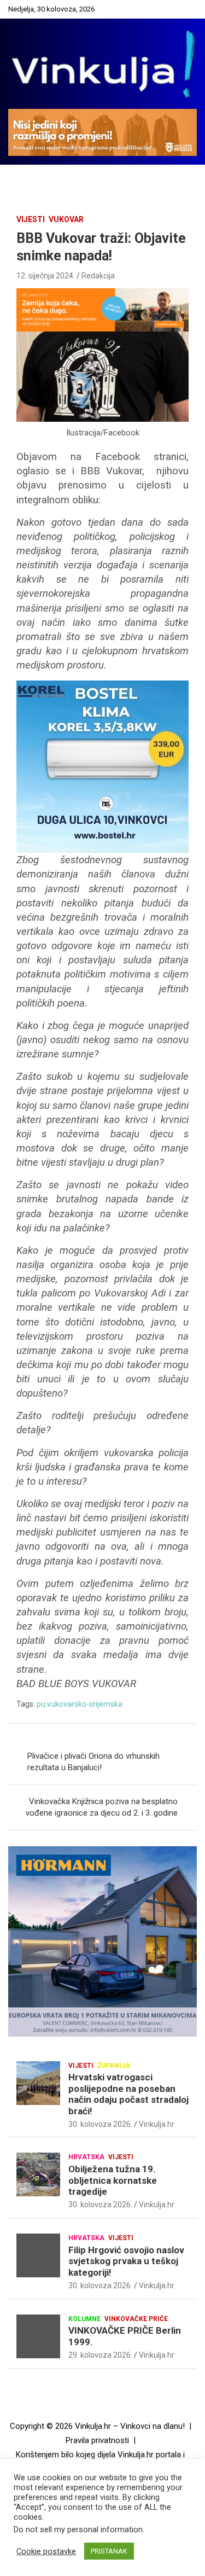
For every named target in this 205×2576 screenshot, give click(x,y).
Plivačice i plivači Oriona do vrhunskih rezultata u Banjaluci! (93, 1762)
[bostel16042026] (102, 686)
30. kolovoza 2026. (100, 2124)
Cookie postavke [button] (46, 2551)
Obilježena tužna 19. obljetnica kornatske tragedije (113, 2180)
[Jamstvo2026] (102, 294)
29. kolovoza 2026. (100, 2355)
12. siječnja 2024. (46, 276)
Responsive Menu (185, 9)
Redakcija (98, 276)
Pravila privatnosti (97, 2440)
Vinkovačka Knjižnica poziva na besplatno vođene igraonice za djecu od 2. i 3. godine (102, 1807)
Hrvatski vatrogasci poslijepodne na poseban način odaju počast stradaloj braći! (128, 2094)
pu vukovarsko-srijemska (80, 1704)
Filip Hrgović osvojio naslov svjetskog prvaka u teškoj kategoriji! (126, 2261)
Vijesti (31, 219)
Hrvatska (86, 2157)
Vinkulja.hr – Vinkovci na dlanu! (130, 2426)
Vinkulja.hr (157, 2124)
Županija (114, 2066)
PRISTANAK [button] (109, 2551)
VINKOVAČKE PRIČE (136, 2319)
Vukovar (66, 219)
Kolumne (84, 2319)
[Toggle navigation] (22, 177)
